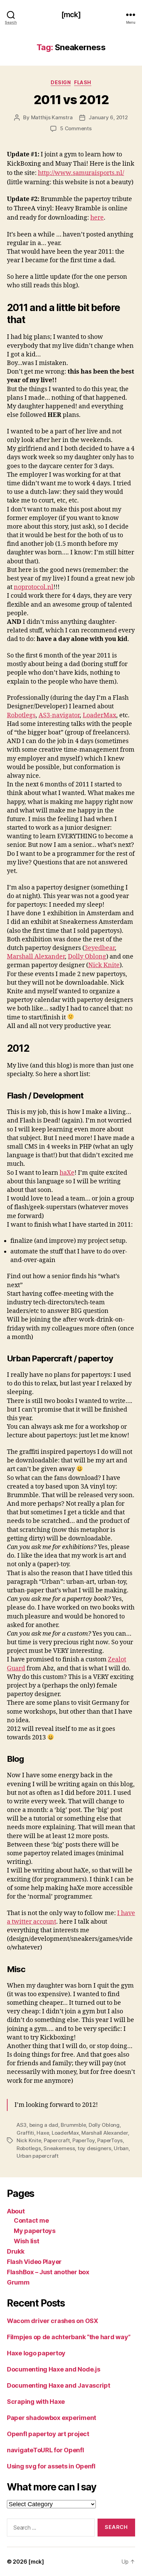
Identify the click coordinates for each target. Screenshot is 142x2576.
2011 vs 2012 (71, 100)
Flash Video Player (34, 2262)
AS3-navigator (59, 715)
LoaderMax (99, 715)
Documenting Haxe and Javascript (59, 2385)
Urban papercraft (38, 2156)
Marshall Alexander (36, 957)
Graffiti (25, 2133)
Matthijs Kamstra (52, 117)
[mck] (71, 15)
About (16, 2211)
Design (61, 82)
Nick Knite (104, 965)
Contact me (31, 2220)
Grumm (18, 2282)
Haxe (43, 2133)
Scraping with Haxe (36, 2402)
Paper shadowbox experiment (52, 2418)
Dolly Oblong (87, 957)
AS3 (22, 2125)
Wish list (27, 2241)
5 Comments (76, 128)
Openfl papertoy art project (48, 2434)
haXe (67, 1173)
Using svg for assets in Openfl (51, 2466)
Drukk (16, 2251)
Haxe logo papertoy (36, 2353)
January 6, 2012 (108, 117)
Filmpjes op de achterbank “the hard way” (69, 2337)
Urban (121, 2148)
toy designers (94, 2148)
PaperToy (84, 2140)
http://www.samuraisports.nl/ (81, 173)
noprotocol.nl (34, 587)
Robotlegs (21, 715)
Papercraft (57, 2140)
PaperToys (110, 2140)
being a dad (44, 2125)
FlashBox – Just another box (48, 2272)
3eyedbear (100, 948)
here (97, 218)
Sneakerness (59, 2148)
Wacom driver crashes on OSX (53, 2321)
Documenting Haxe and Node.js (53, 2369)
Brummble (73, 2125)
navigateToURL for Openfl (45, 2450)
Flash (83, 82)
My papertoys (35, 2231)
